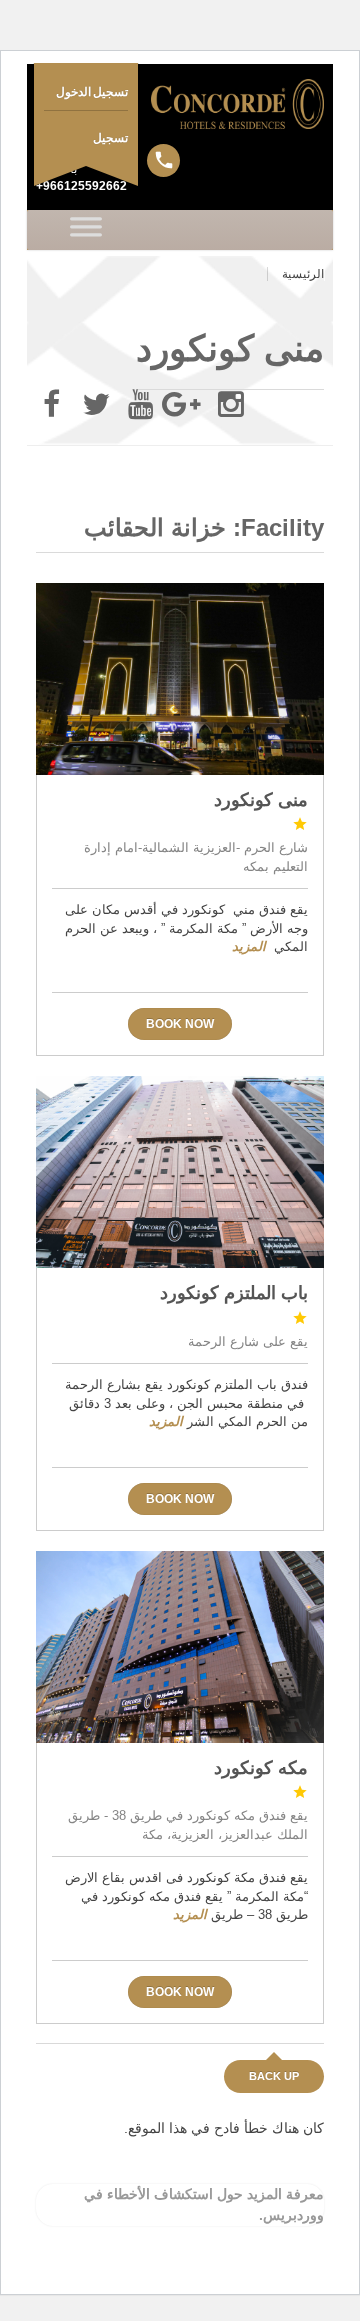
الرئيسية (303, 274)
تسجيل (110, 138)
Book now (180, 1024)
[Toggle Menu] (86, 230)
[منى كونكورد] (180, 679)
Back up (274, 2076)
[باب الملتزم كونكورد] (180, 1172)
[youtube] (141, 405)
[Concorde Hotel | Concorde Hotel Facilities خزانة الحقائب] (180, 104)
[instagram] (231, 405)
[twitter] (96, 405)
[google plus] (186, 405)
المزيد (249, 946)
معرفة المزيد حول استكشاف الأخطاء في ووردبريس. (204, 2204)
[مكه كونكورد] (180, 1647)
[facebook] (51, 405)
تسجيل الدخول (92, 92)
